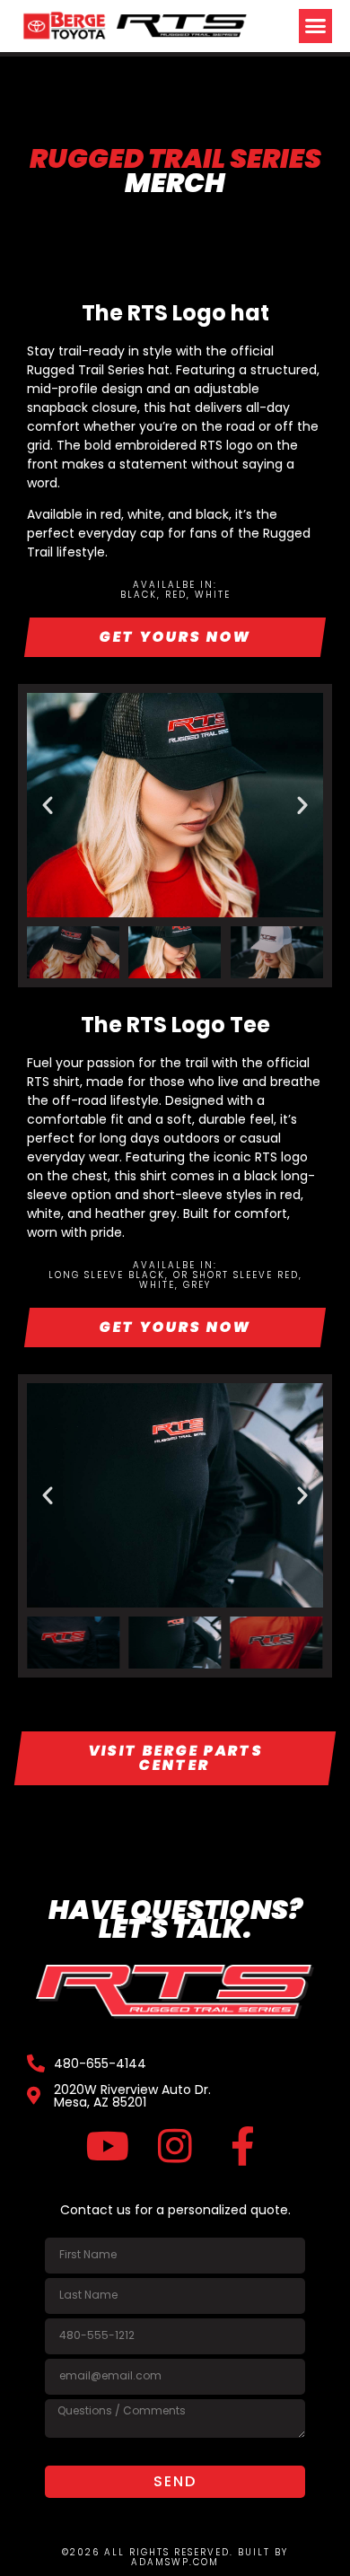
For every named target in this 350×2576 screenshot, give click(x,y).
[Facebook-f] (243, 2146)
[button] (316, 26)
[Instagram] (175, 2146)
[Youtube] (108, 2146)
